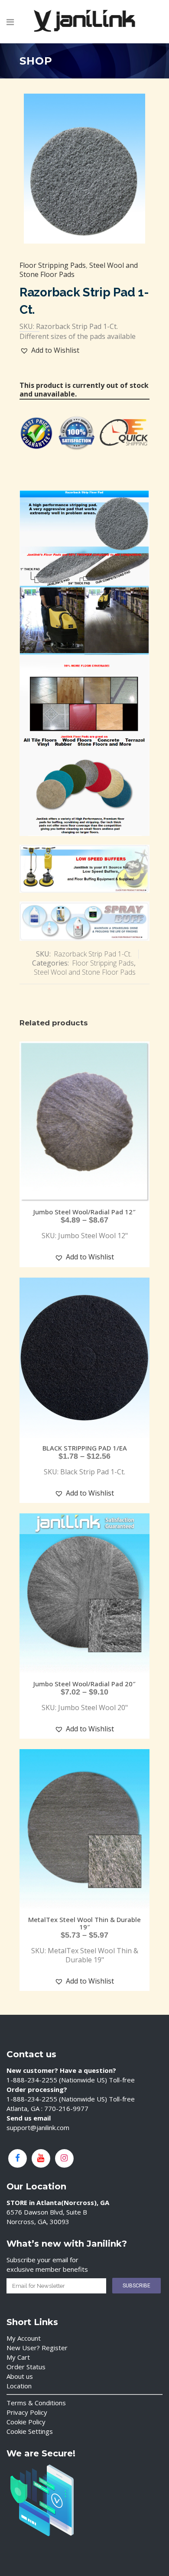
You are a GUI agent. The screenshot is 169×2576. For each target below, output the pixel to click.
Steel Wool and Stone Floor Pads (85, 972)
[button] (50, 350)
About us (20, 2376)
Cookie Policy (26, 2422)
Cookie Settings (30, 2431)
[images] (84, 168)
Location (19, 2386)
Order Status (26, 2367)
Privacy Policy (27, 2412)
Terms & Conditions (36, 2403)
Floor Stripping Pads (53, 265)
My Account (24, 2338)
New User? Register (37, 2348)
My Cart (18, 2357)
